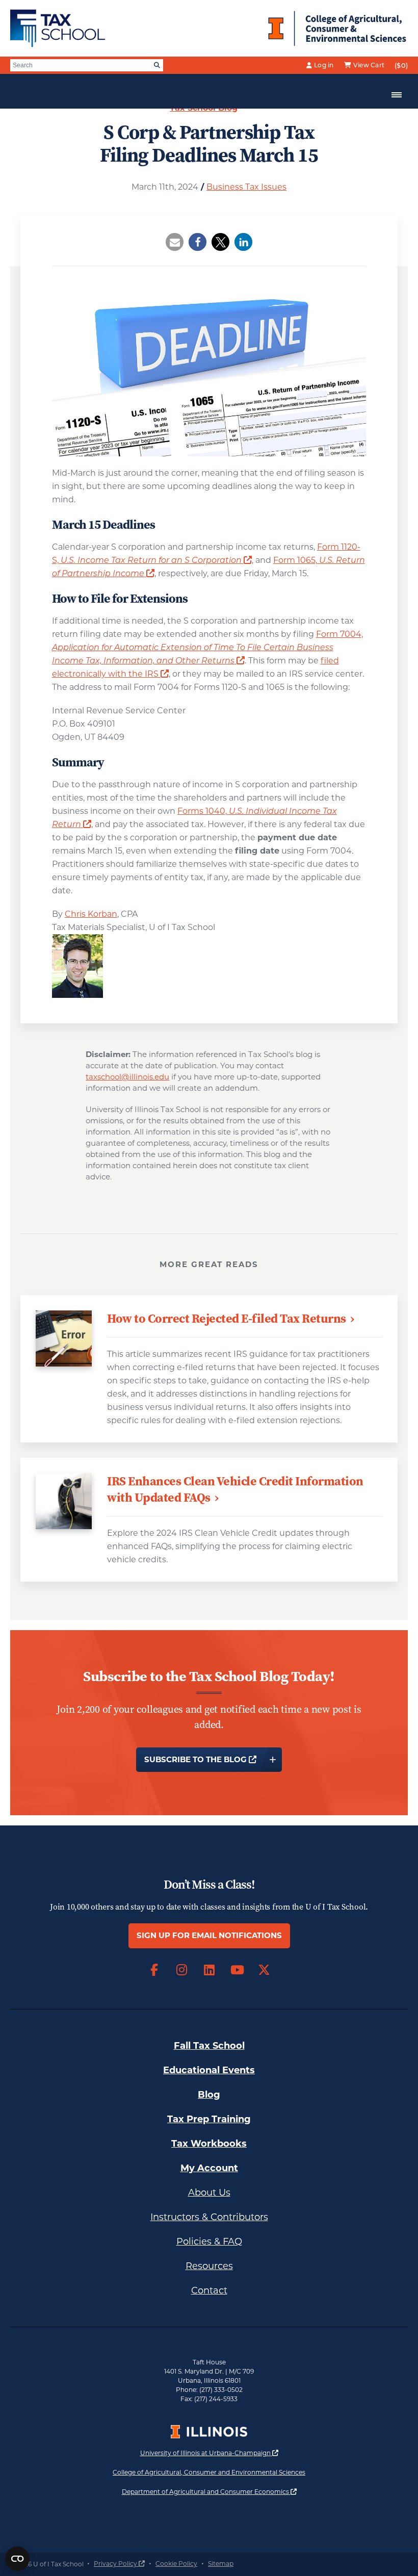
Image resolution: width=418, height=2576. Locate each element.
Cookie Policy (176, 2564)
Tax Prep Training (209, 2119)
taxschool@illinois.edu (127, 1077)
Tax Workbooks (209, 2144)
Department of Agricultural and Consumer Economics (209, 2491)
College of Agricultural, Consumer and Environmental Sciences (209, 2472)
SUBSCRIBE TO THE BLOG (213, 1759)
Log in (324, 65)
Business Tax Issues (246, 187)
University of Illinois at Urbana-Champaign (209, 2453)
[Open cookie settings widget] (17, 2559)
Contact (209, 2290)
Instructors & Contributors (209, 2217)
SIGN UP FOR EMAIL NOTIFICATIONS (209, 1935)
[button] (175, 242)
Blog (209, 2095)
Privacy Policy (119, 2564)
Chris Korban (91, 914)
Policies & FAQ (209, 2242)
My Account (209, 2168)
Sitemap (221, 2564)
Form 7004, (207, 647)
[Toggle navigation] (397, 95)
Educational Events (209, 2070)
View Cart (369, 65)
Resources (209, 2266)
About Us (209, 2193)
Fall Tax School (209, 2046)
